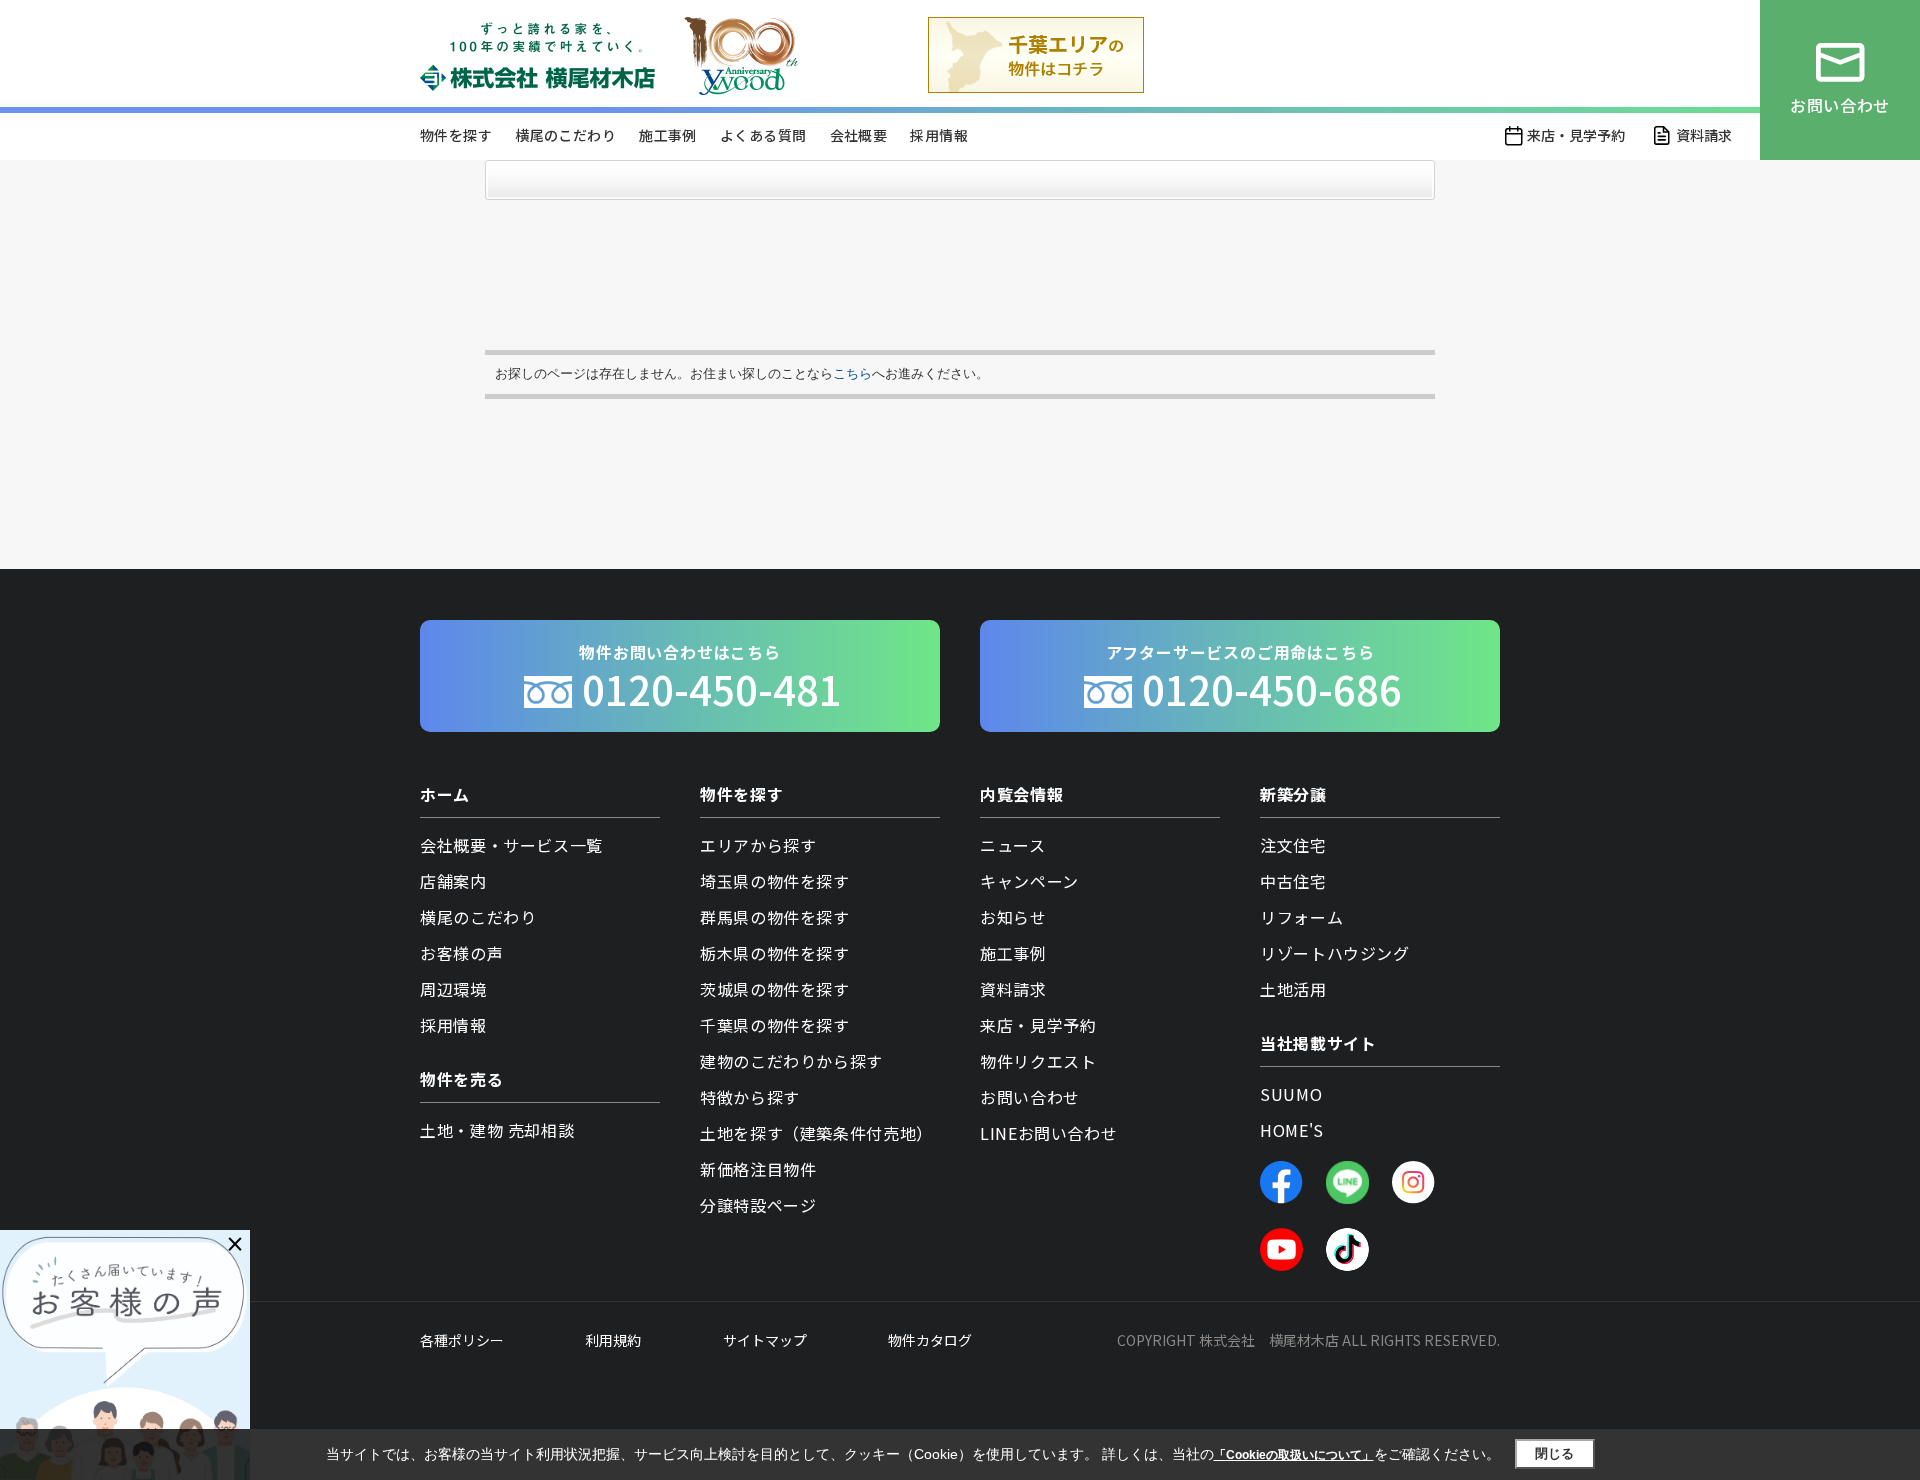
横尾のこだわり (565, 135)
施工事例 (668, 135)
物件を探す (456, 135)
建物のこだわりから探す (791, 1061)
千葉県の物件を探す (775, 1025)
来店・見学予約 (1576, 135)
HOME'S (1292, 1130)
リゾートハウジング (1335, 953)
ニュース (1013, 845)
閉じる (1554, 1453)
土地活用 (1293, 989)
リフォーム (1301, 917)
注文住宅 (1293, 845)
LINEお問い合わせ (1048, 1133)
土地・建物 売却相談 (497, 1130)
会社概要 (859, 135)
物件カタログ (930, 1340)
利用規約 (613, 1340)
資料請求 (1704, 135)
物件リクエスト (1038, 1061)
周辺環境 (453, 989)
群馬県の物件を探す (775, 917)
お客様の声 (461, 953)
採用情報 (939, 135)
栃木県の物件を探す (775, 953)
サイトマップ (765, 1340)
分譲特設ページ (758, 1205)
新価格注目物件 (758, 1169)
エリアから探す (758, 845)
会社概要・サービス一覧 (511, 845)
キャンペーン (1029, 881)
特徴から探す (750, 1097)
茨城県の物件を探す (775, 989)
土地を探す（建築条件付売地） (816, 1133)
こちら (852, 373)
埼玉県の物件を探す (775, 881)
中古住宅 (1293, 881)
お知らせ (1013, 917)
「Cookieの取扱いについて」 (1294, 1455)
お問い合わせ (1030, 1097)
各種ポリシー (462, 1340)
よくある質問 (763, 135)
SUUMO (1291, 1094)
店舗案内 (453, 881)
